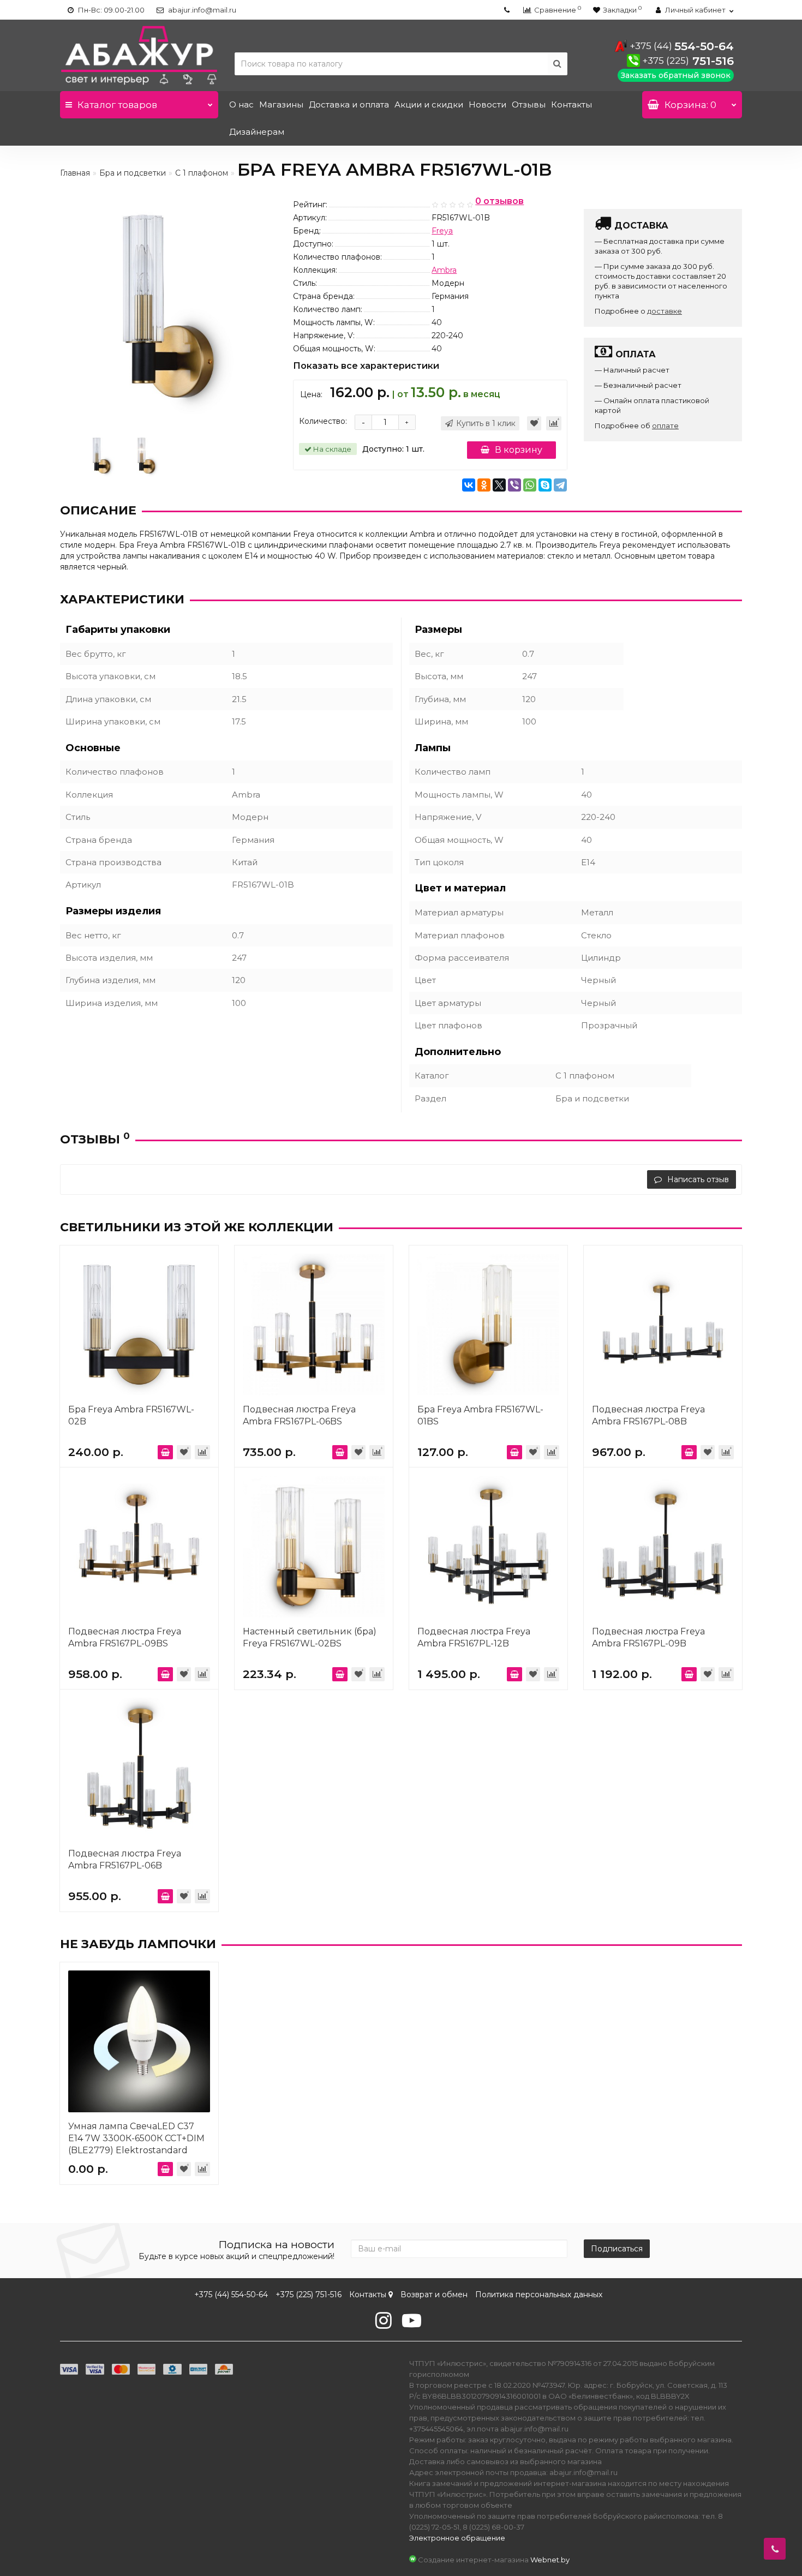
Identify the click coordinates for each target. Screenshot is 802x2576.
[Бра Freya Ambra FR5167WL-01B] (101, 455)
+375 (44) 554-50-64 (231, 2295)
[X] (499, 485)
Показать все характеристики (366, 366)
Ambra (444, 270)
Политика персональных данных (539, 2295)
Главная (75, 173)
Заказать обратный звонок (676, 75)
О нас (241, 104)
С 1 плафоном (202, 173)
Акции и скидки (429, 104)
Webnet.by (550, 2560)
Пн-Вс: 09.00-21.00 (110, 10)
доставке (665, 311)
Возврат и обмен (434, 2295)
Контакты (571, 104)
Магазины (281, 104)
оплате (665, 426)
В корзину (519, 450)
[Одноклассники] (484, 485)
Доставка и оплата (349, 104)
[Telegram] (560, 485)
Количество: (323, 421)
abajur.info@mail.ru (201, 10)
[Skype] (545, 485)
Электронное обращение (457, 2538)
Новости (487, 104)
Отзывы (529, 104)
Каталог (117, 105)
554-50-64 (682, 46)
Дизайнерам (257, 132)
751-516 (688, 61)
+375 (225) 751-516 (309, 2295)
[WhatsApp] (530, 485)
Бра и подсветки (133, 173)
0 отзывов (499, 202)
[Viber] (514, 485)
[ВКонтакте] (469, 485)
